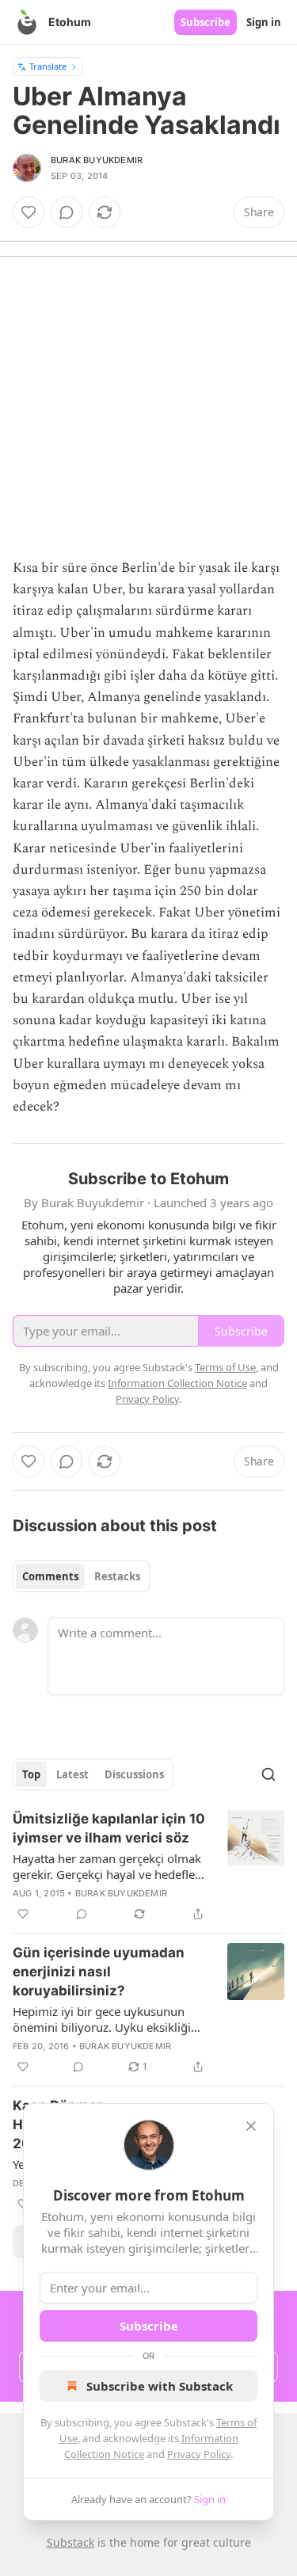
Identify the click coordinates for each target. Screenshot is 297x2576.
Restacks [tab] (117, 1576)
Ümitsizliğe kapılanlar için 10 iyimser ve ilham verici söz (109, 1828)
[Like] (29, 212)
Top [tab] (31, 1774)
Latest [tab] (72, 1774)
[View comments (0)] (67, 212)
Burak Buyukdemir (97, 160)
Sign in (264, 22)
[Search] (268, 1774)
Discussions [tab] (134, 1774)
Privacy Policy (199, 2454)
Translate (48, 66)
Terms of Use (225, 1367)
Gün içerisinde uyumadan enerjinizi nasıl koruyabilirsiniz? (99, 1972)
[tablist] (81, 1576)
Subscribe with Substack (160, 2386)
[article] (148, 1866)
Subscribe (206, 22)
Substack (70, 2542)
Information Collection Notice (177, 1383)
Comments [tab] (50, 1576)
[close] (251, 2126)
